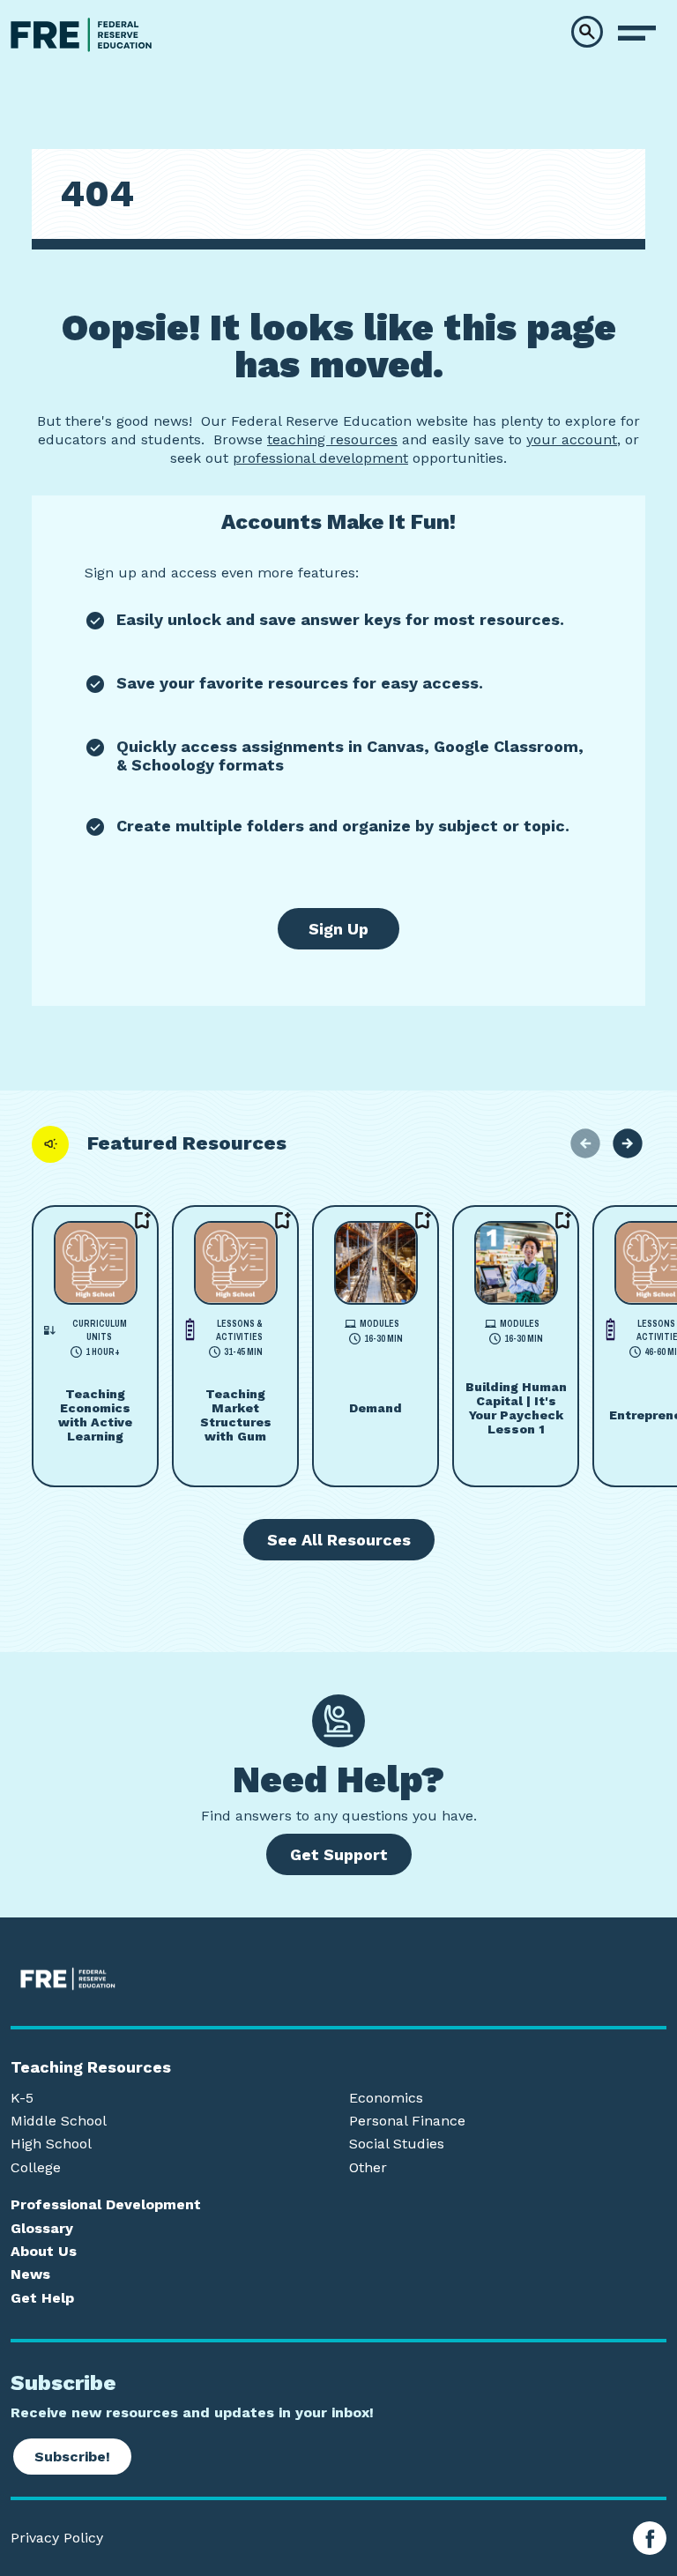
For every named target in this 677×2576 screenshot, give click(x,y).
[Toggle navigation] (637, 34)
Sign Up (338, 929)
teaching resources (332, 439)
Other (368, 2168)
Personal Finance (407, 2121)
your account (572, 439)
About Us (44, 2252)
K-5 (22, 2098)
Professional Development (106, 2205)
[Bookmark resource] (143, 1221)
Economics (386, 2098)
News (30, 2274)
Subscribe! (72, 2457)
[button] (587, 32)
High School (51, 2144)
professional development (320, 458)
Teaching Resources (91, 2067)
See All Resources (339, 1540)
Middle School (59, 2121)
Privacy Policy (57, 2538)
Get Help (42, 2298)
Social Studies (397, 2144)
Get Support (339, 1854)
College (36, 2168)
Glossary (42, 2229)
